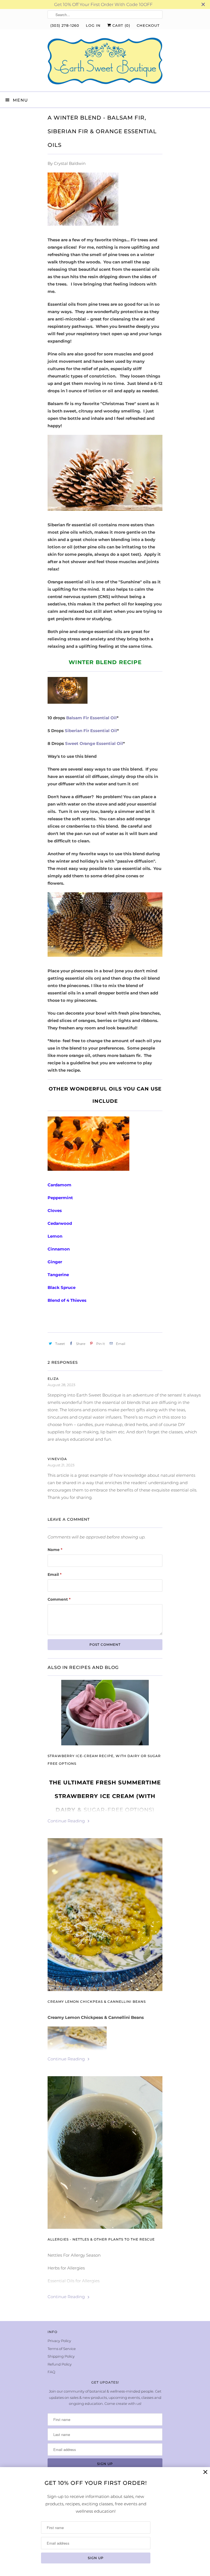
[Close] (205, 2472)
